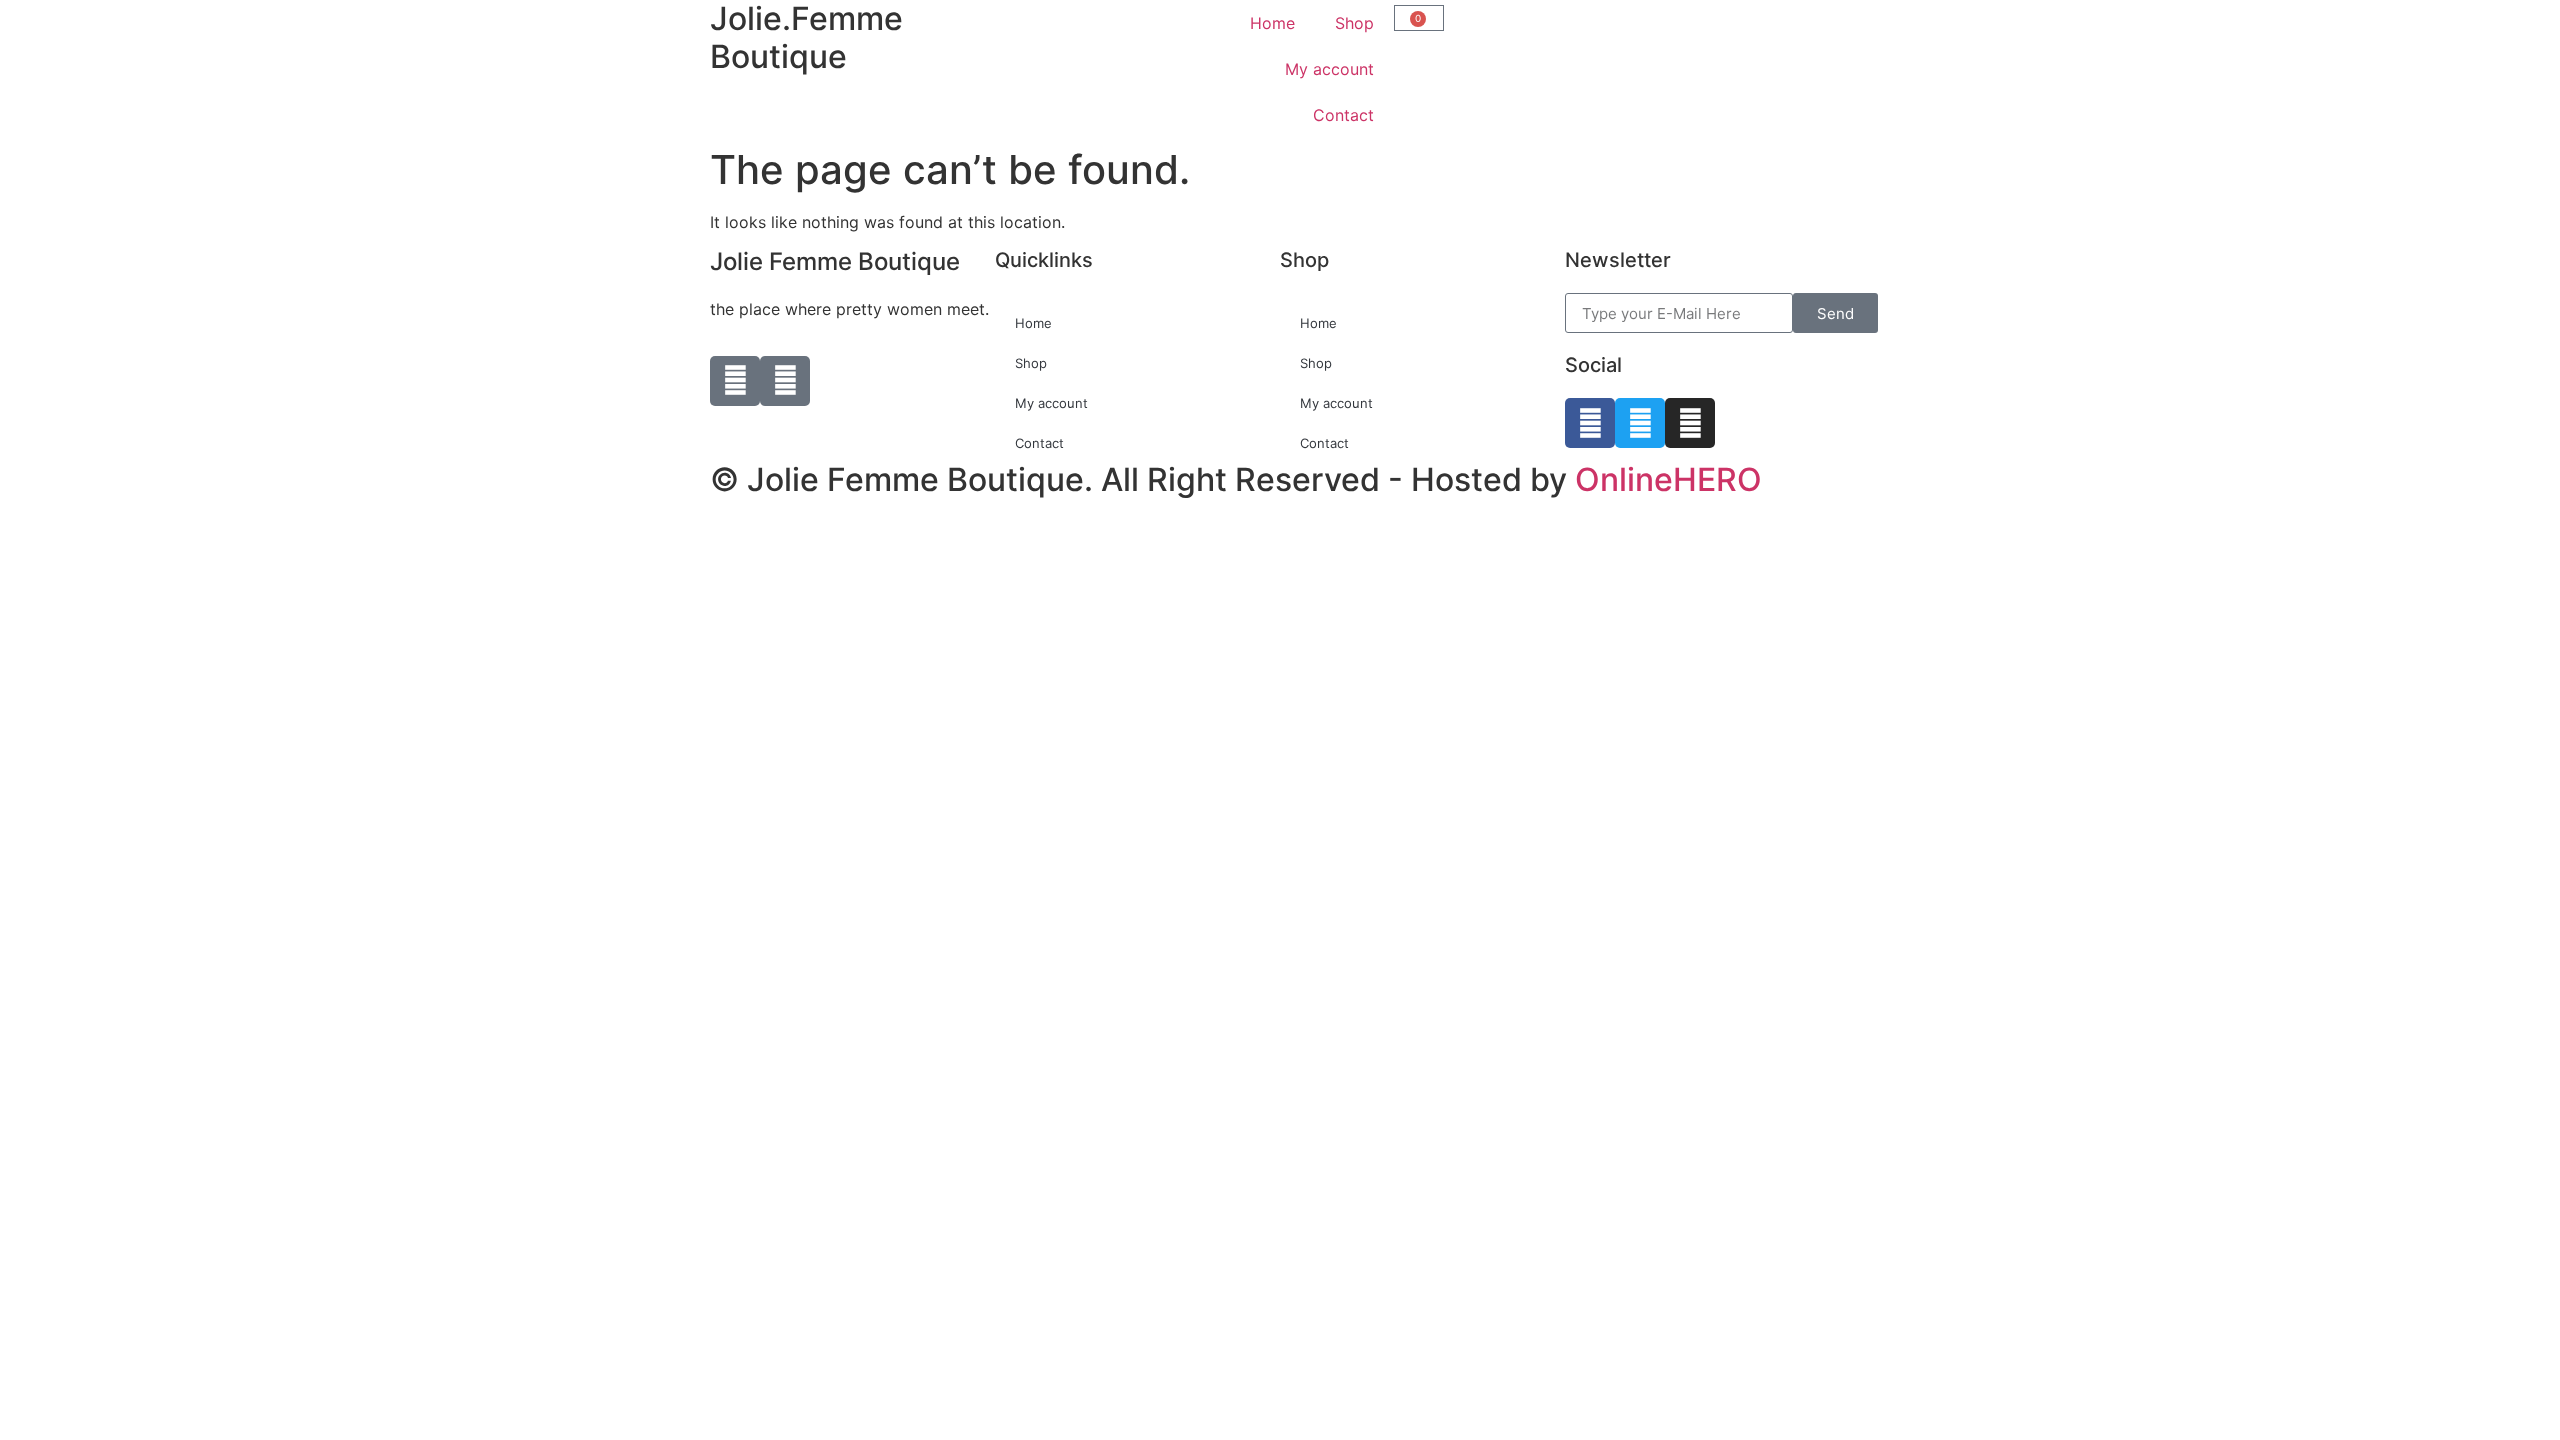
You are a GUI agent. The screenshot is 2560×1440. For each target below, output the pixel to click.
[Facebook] (1590, 423)
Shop (1354, 23)
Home (1272, 23)
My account (1329, 69)
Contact (1343, 115)
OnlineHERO (1668, 479)
